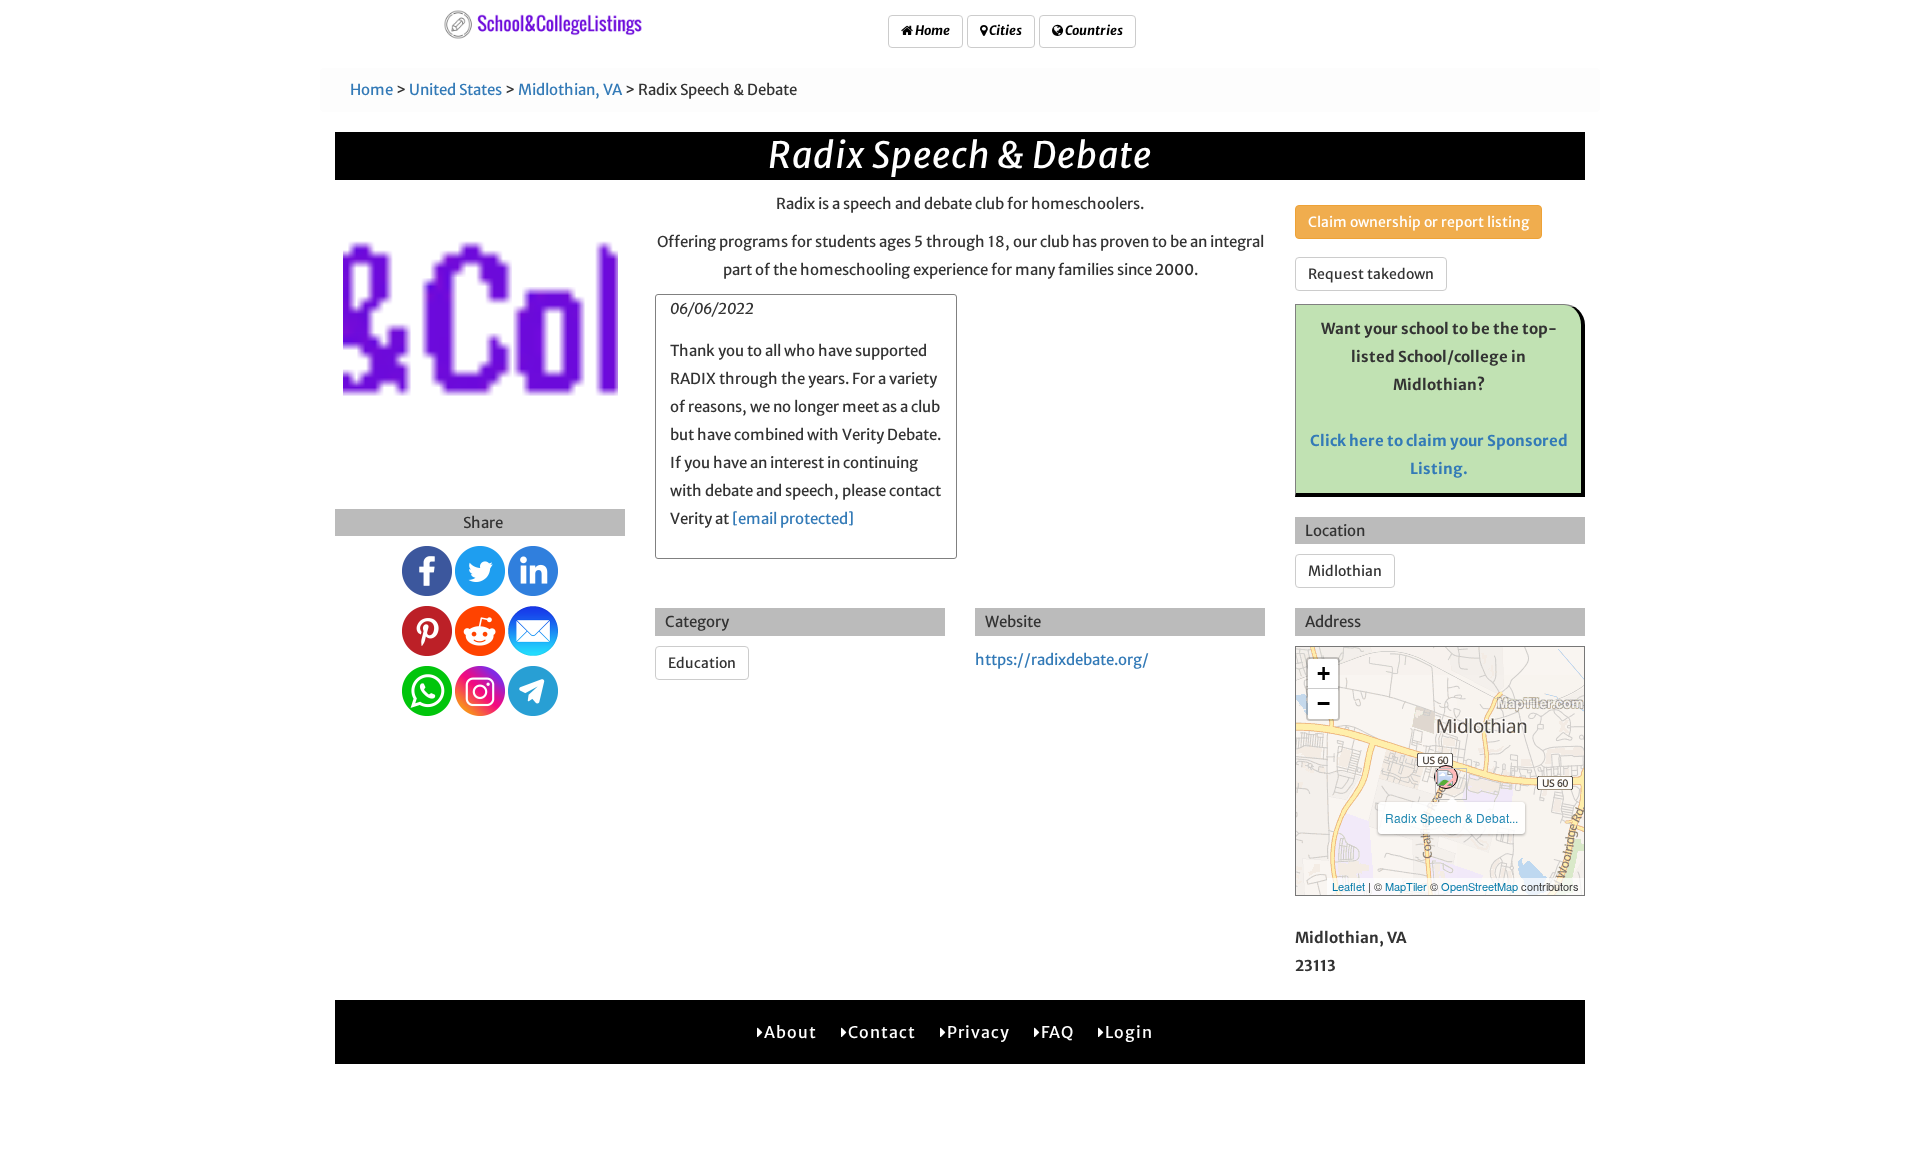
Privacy (978, 1032)
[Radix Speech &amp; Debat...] (1446, 777)
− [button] (1323, 703)
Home (931, 30)
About (790, 1032)
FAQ (1057, 1032)
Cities (1004, 30)
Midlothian (1345, 571)
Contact (882, 1032)
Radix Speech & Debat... (1451, 817)
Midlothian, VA (570, 89)
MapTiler (1406, 886)
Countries (1093, 30)
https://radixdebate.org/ (1062, 659)
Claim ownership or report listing (1418, 222)
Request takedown (1371, 274)
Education (702, 663)
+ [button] (1323, 673)
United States (455, 89)
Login (1129, 1032)
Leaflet (1348, 886)
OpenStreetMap (1479, 886)
